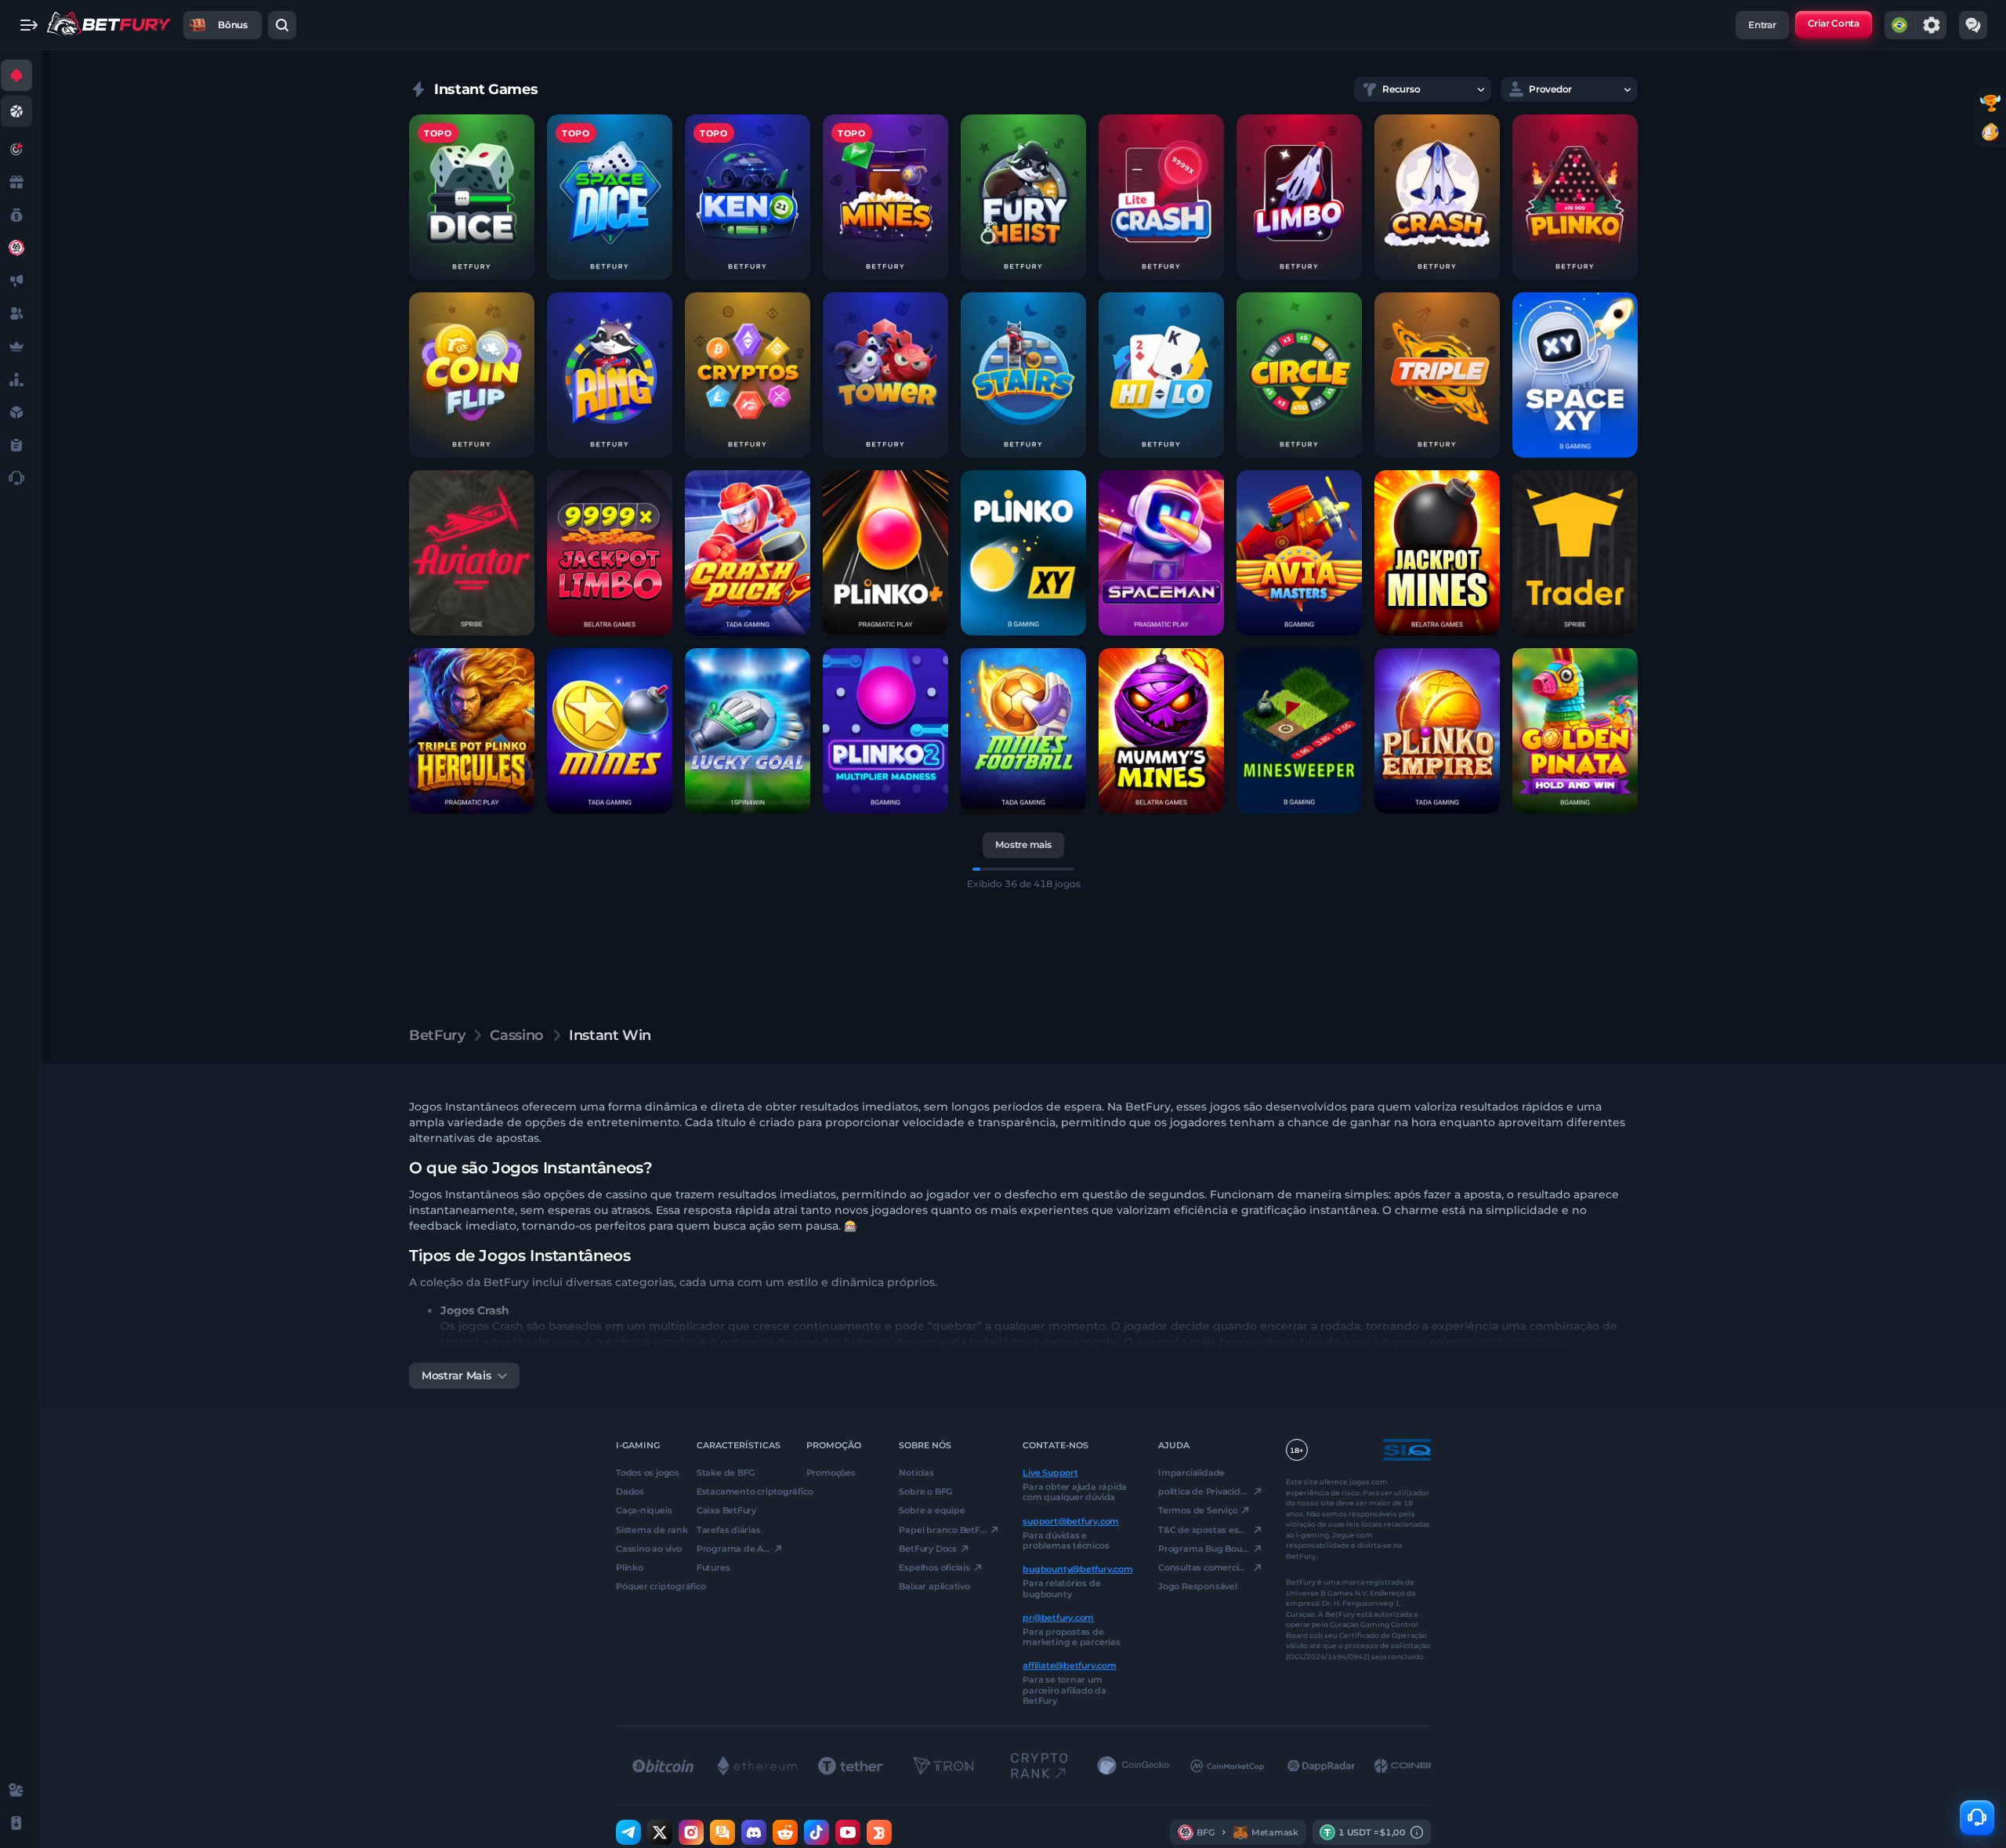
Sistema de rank (645, 1529)
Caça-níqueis (644, 1510)
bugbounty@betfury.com (1077, 1569)
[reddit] (785, 1832)
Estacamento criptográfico (740, 1491)
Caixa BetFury (726, 1510)
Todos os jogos (645, 1473)
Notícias (916, 1473)
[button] (472, 197)
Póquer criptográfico (645, 1586)
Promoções (831, 1473)
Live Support (1050, 1473)
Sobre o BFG (925, 1491)
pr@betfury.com (1058, 1617)
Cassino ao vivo (645, 1548)
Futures (713, 1567)
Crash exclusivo (1517, 1342)
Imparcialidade (1191, 1473)
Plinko (630, 1567)
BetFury (437, 1035)
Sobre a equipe (932, 1510)
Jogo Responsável (1197, 1586)
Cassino (516, 1035)
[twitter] (660, 1832)
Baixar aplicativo (934, 1586)
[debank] (879, 1832)
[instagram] (691, 1832)
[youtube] (848, 1832)
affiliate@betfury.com (1069, 1665)
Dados (630, 1491)
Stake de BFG (726, 1473)
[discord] (754, 1832)
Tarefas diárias (729, 1529)
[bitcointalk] (722, 1832)
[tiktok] (817, 1832)
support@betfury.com (1071, 1520)
